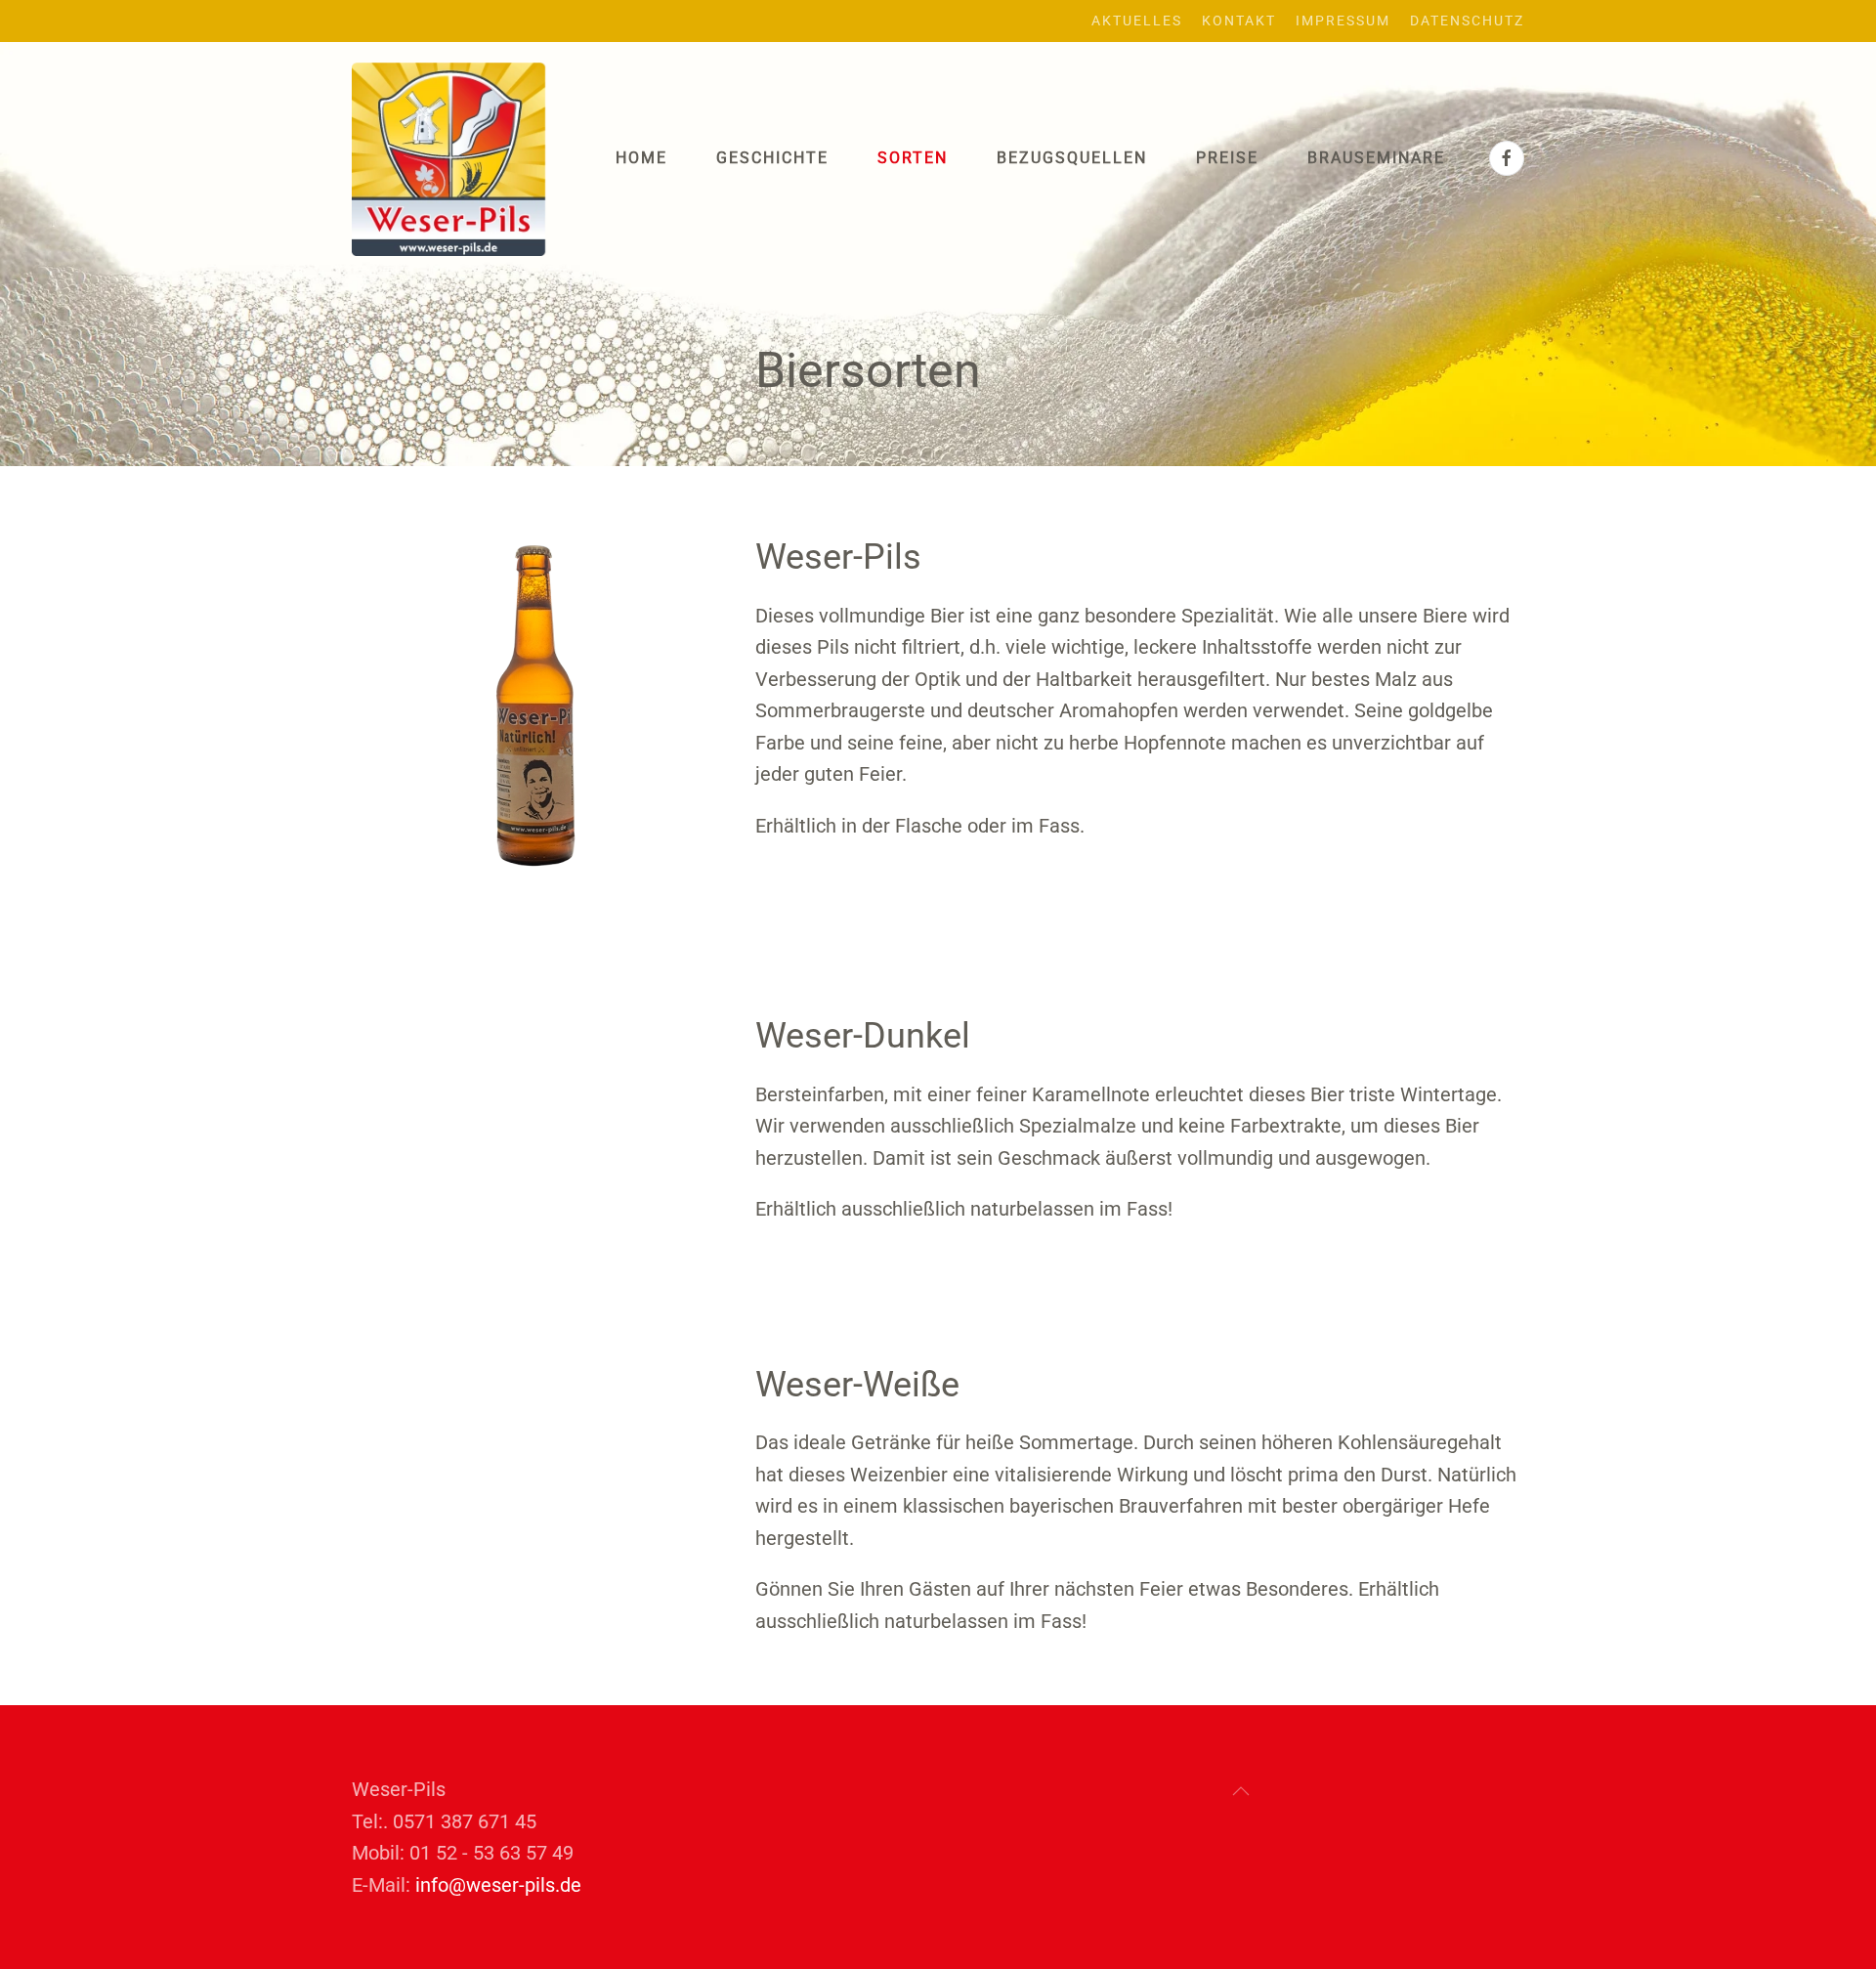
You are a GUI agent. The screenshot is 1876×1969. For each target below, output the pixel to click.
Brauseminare (1376, 158)
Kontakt (1239, 21)
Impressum (1343, 21)
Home (641, 158)
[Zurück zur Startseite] (449, 159)
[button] (1241, 1791)
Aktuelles (1137, 21)
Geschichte (772, 158)
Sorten (913, 158)
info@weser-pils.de (498, 1885)
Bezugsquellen (1072, 158)
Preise (1227, 158)
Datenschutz (1467, 21)
